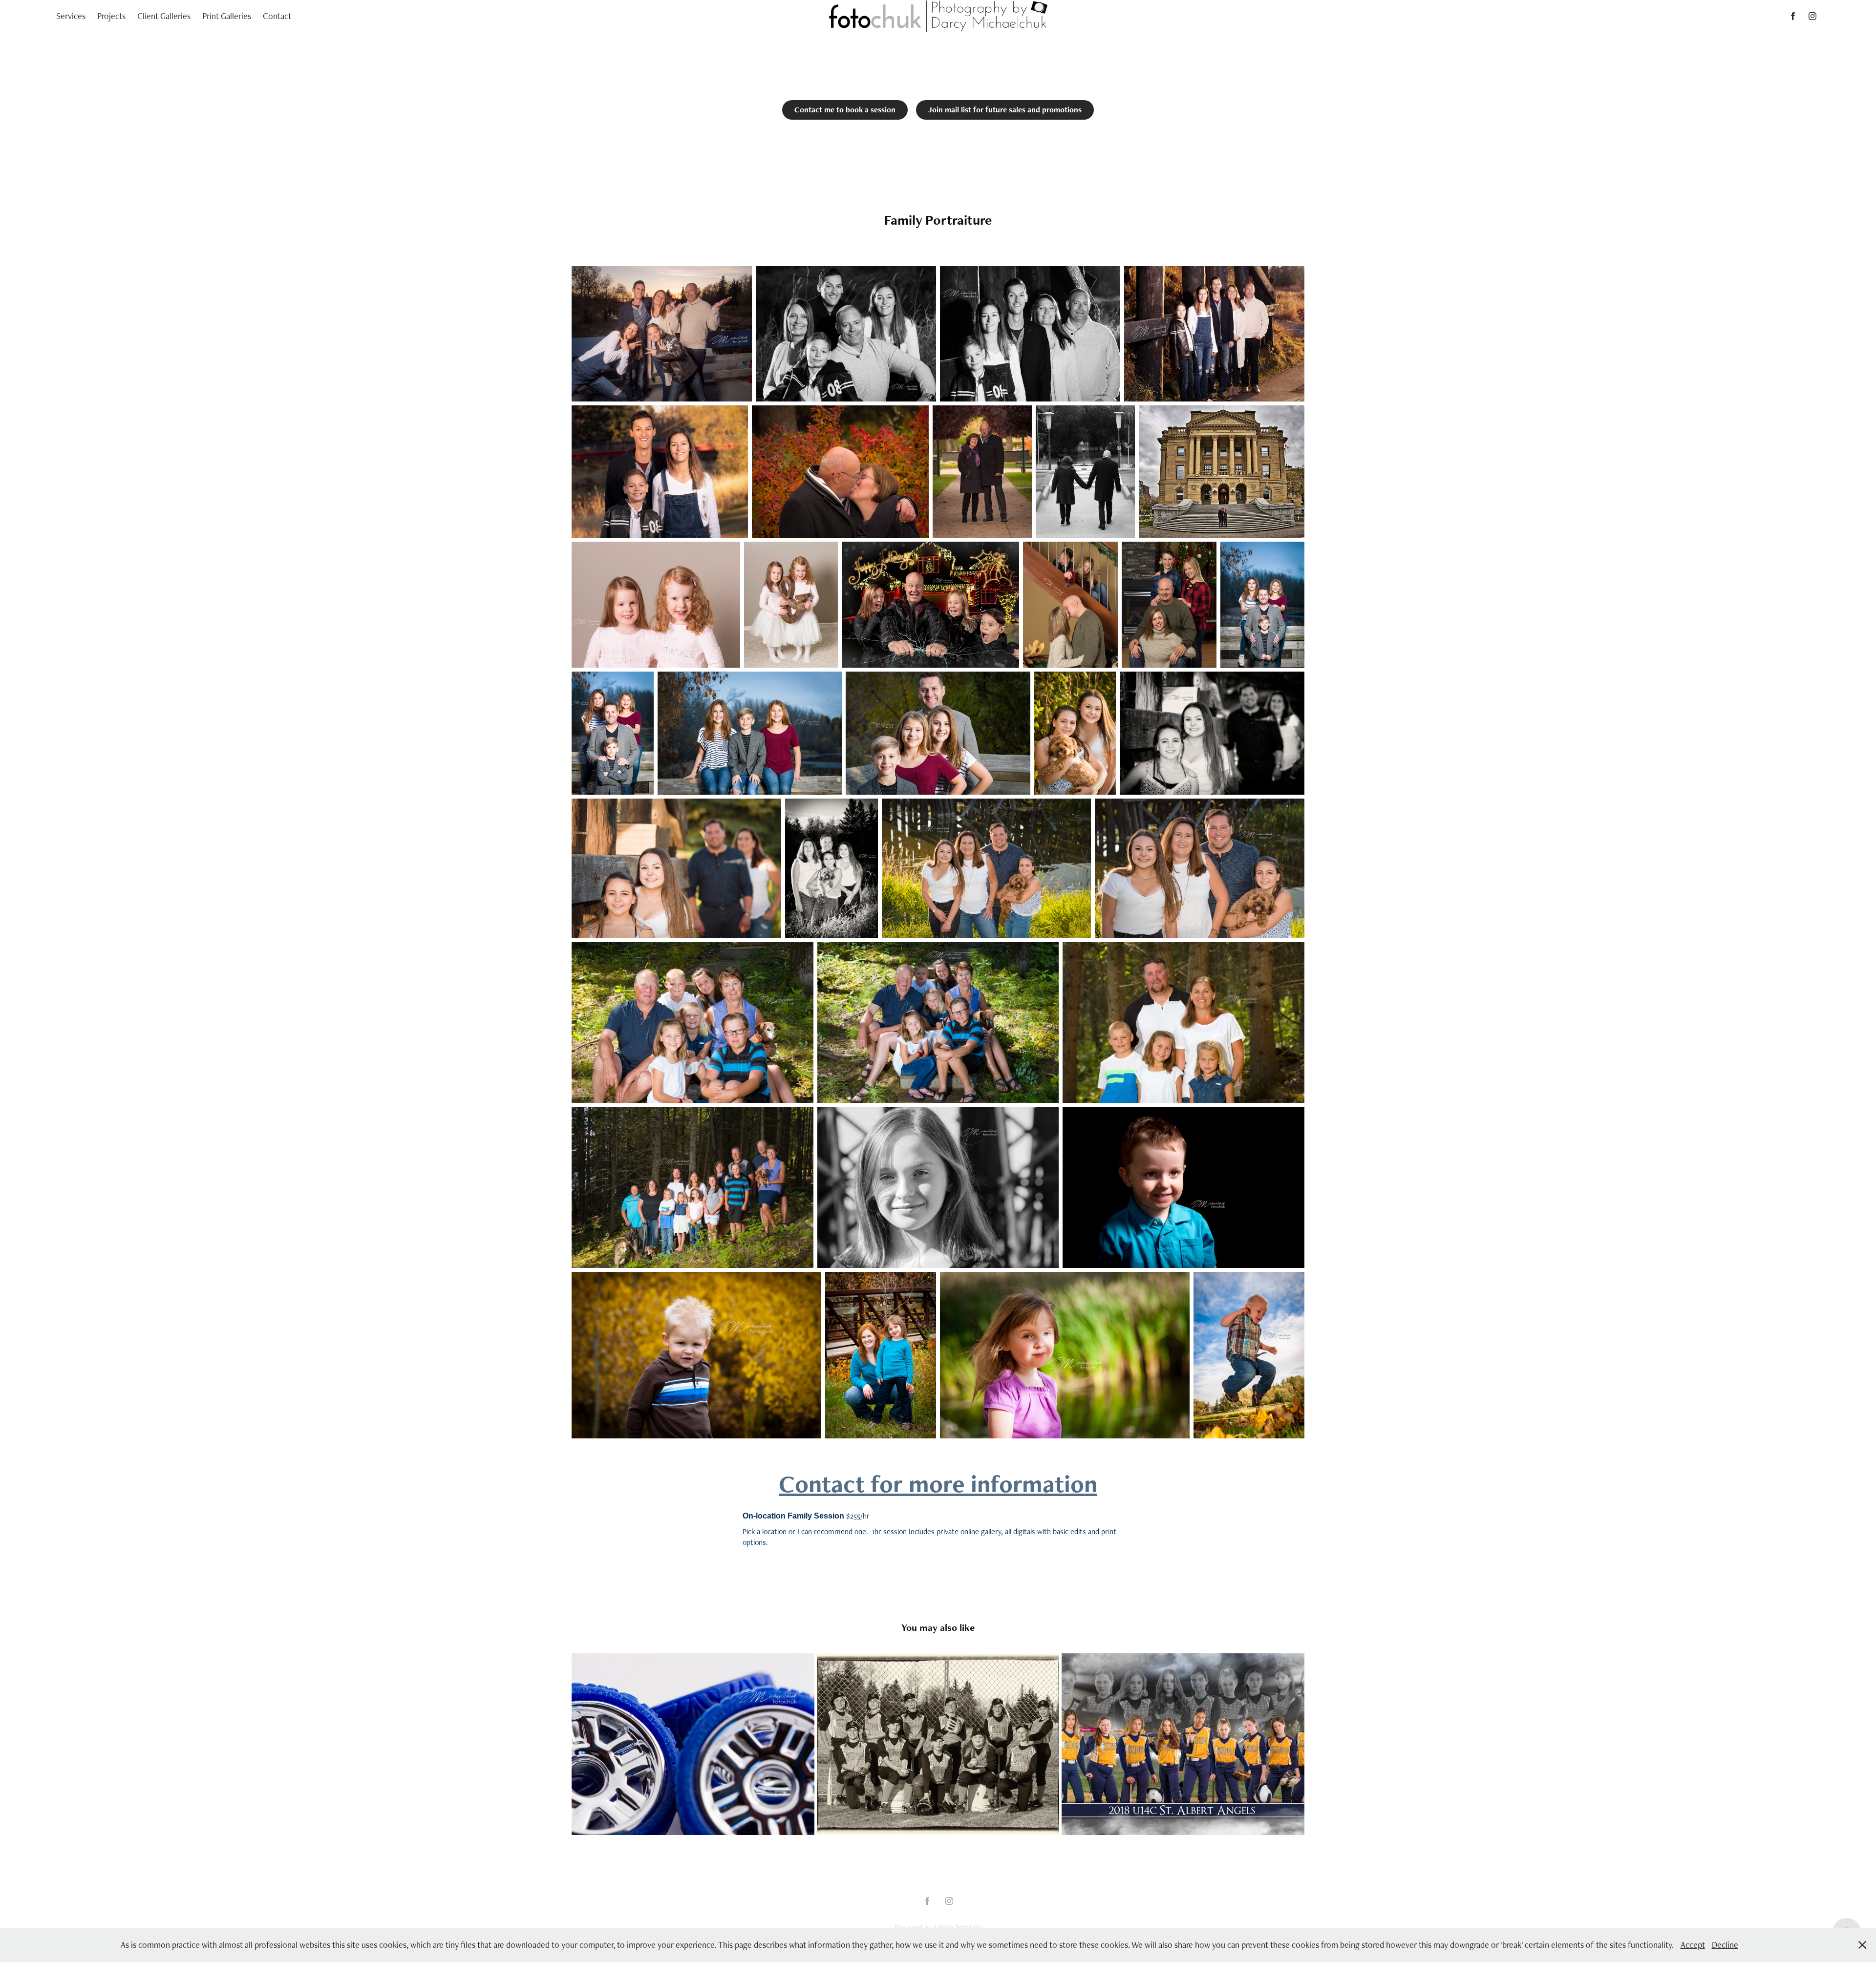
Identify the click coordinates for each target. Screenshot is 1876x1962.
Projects (111, 16)
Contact (277, 16)
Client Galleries (164, 16)
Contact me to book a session (845, 110)
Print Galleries (227, 16)
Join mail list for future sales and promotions (1005, 110)
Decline (1725, 1945)
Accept (1693, 1945)
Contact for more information (938, 1484)
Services (71, 16)
